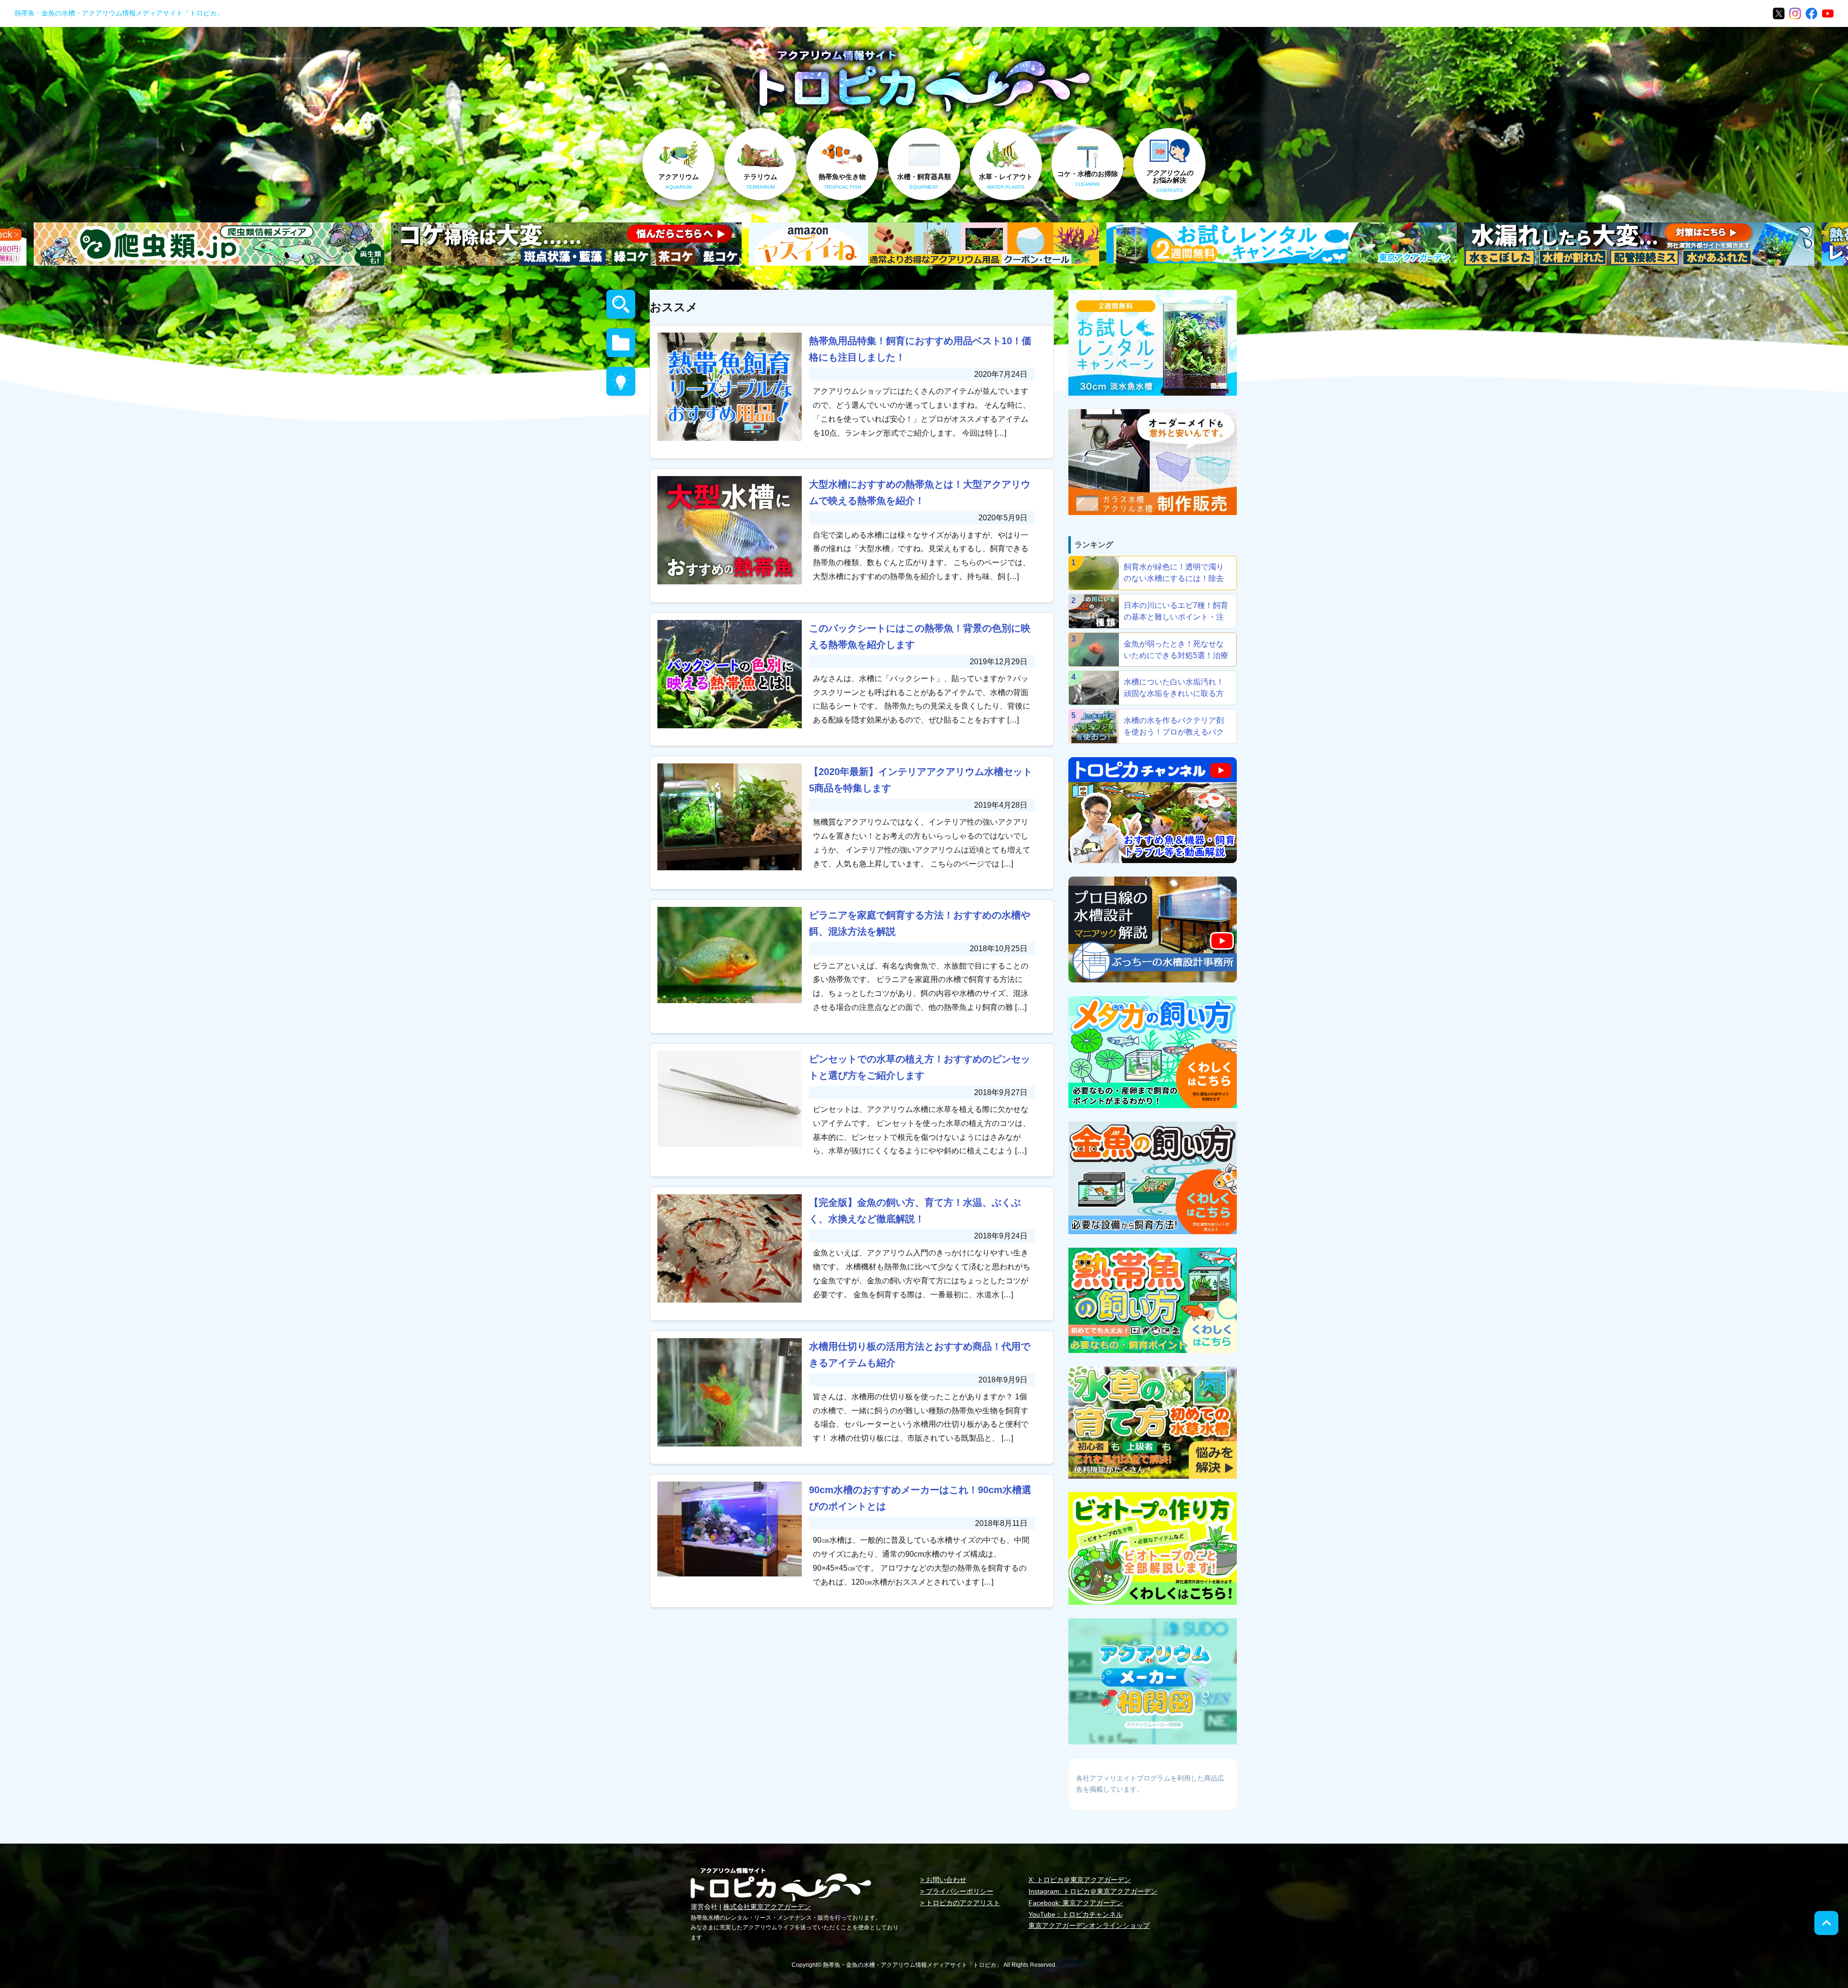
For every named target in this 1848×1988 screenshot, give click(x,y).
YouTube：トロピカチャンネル (1076, 1914)
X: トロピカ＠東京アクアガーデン (1080, 1880)
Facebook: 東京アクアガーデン (1076, 1903)
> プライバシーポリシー (957, 1891)
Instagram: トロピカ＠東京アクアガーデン (1093, 1891)
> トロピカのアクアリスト (960, 1903)
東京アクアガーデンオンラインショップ (1089, 1925)
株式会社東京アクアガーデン (767, 1907)
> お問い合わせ (943, 1880)
